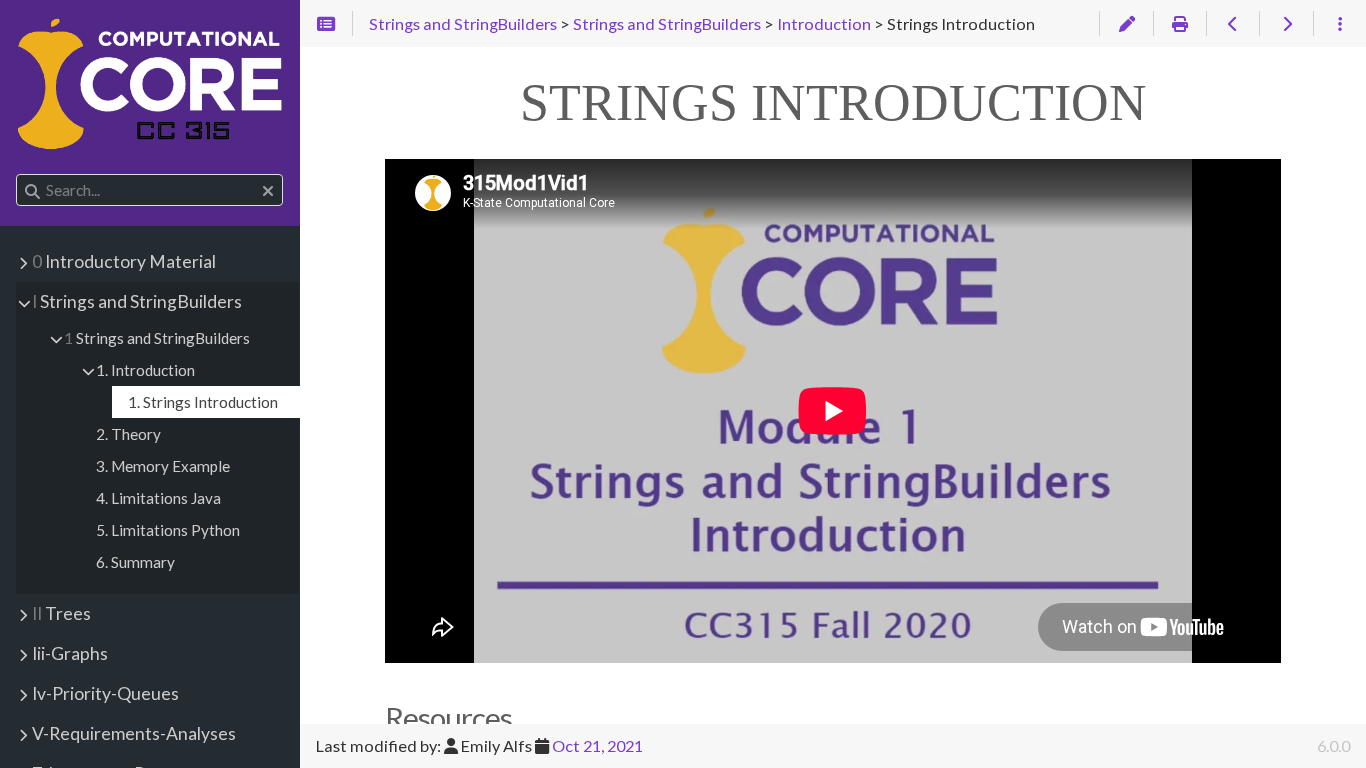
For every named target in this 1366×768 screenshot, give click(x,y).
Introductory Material (124, 261)
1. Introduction (145, 370)
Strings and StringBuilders (137, 301)
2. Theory (128, 434)
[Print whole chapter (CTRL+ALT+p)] (1179, 24)
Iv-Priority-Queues (105, 693)
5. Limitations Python (168, 530)
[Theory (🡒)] (1285, 24)
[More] (1339, 24)
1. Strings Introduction (203, 402)
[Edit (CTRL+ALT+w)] (1125, 24)
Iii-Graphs (70, 653)
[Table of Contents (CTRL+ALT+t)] (326, 24)
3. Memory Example (163, 466)
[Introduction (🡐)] (1232, 24)
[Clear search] (268, 191)
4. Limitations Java (158, 498)
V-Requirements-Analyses (134, 733)
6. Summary (135, 562)
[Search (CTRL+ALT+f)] (32, 191)
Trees (61, 613)
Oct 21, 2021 (597, 745)
